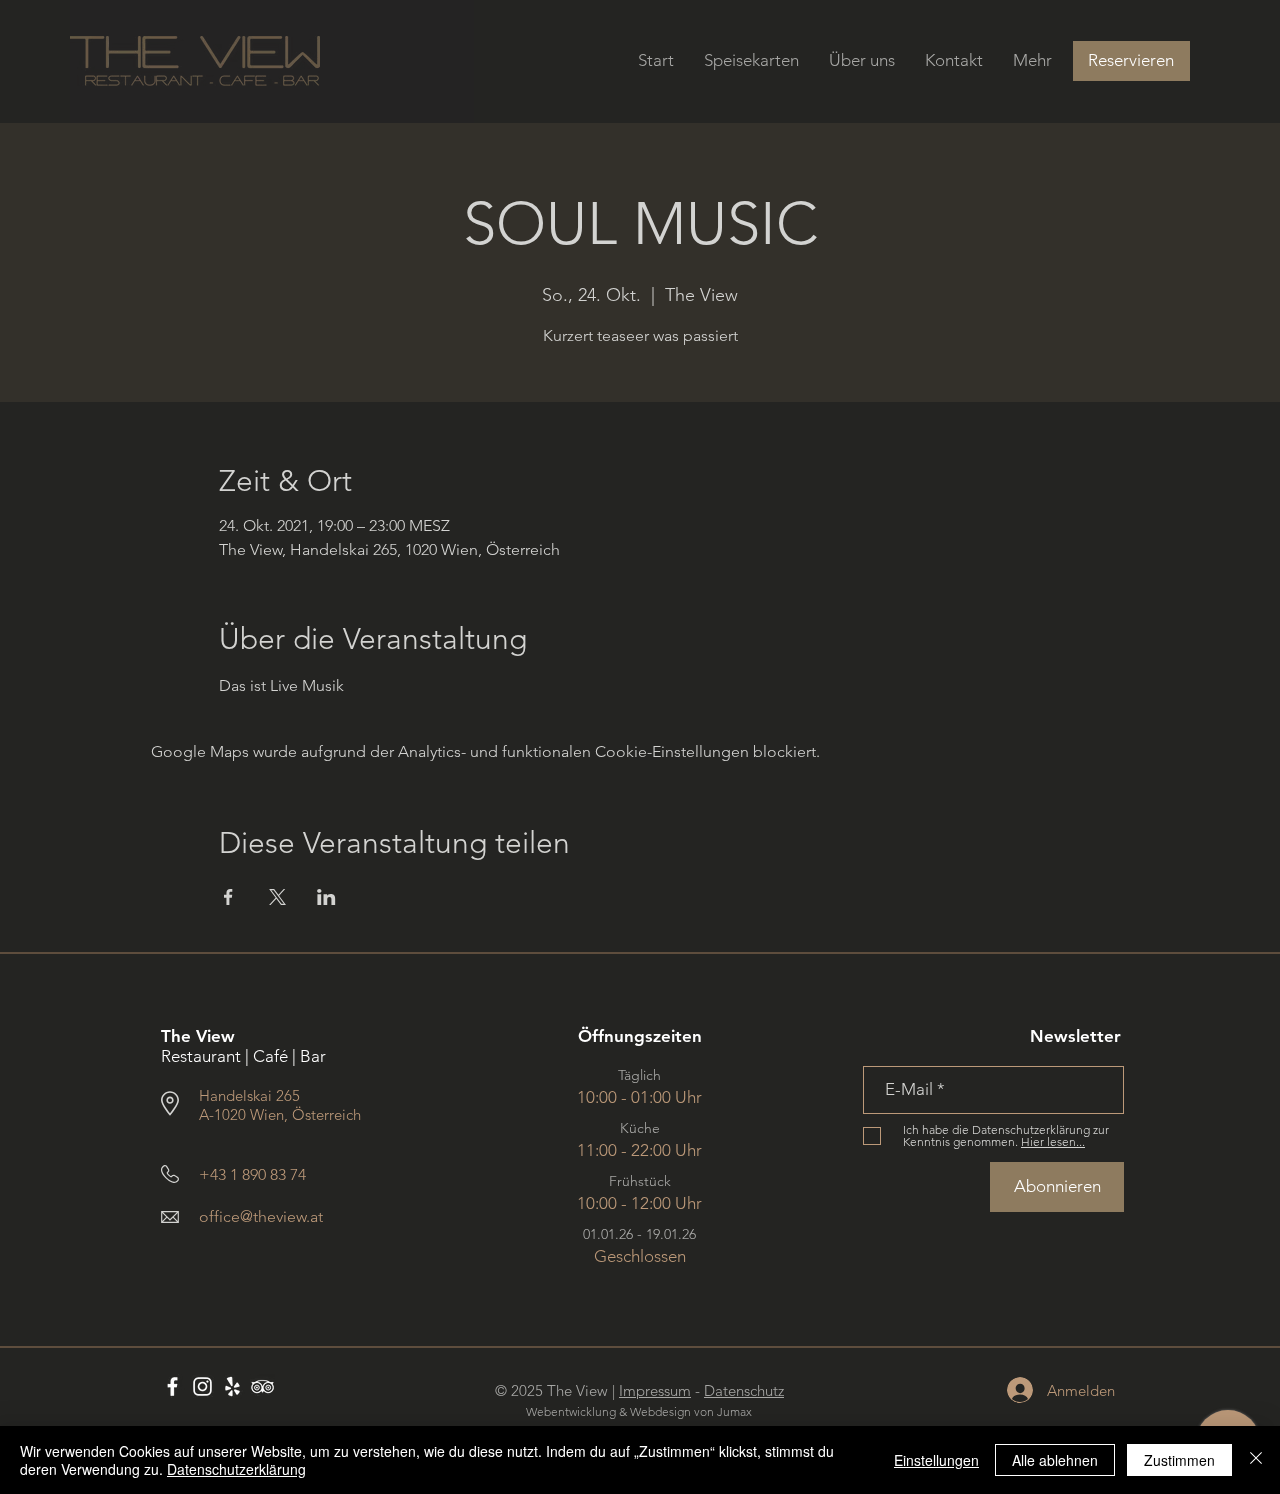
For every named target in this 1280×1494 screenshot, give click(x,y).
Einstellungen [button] (936, 1460)
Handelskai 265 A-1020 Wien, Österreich (280, 1105)
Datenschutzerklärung (236, 1469)
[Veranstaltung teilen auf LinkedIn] (326, 897)
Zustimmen (1179, 1460)
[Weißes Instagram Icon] (202, 1386)
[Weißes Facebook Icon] (172, 1386)
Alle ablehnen (1055, 1460)
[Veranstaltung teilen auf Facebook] (228, 897)
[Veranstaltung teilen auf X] (277, 897)
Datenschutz (744, 1390)
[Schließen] (1256, 1460)
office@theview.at (261, 1216)
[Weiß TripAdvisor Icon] (262, 1386)
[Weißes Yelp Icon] (232, 1386)
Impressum (655, 1390)
